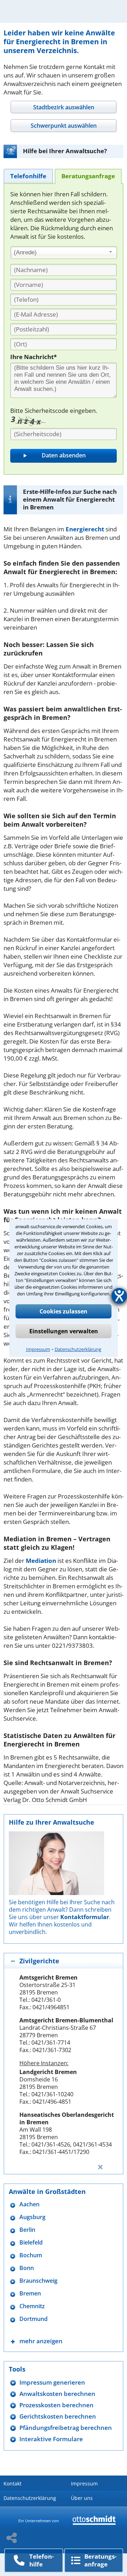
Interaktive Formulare (51, 2439)
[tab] (63, 107)
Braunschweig (38, 2281)
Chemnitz (32, 2306)
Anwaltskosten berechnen (57, 2394)
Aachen (29, 2204)
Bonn (27, 2268)
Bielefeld (31, 2243)
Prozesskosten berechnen (56, 2405)
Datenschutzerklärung (78, 1349)
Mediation (41, 1561)
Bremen (30, 2294)
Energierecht (85, 529)
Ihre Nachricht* (34, 357)
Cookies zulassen (64, 1311)
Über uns (82, 2498)
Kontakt (13, 2483)
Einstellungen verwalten (64, 1331)
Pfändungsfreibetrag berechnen (66, 2428)
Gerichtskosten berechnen (58, 2416)
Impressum (38, 1349)
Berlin (27, 2230)
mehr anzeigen (41, 2341)
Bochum (31, 2255)
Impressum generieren (52, 2382)
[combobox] (64, 253)
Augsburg (32, 2217)
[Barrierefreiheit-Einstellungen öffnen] (119, 1296)
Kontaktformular (85, 1917)
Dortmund (34, 2319)
